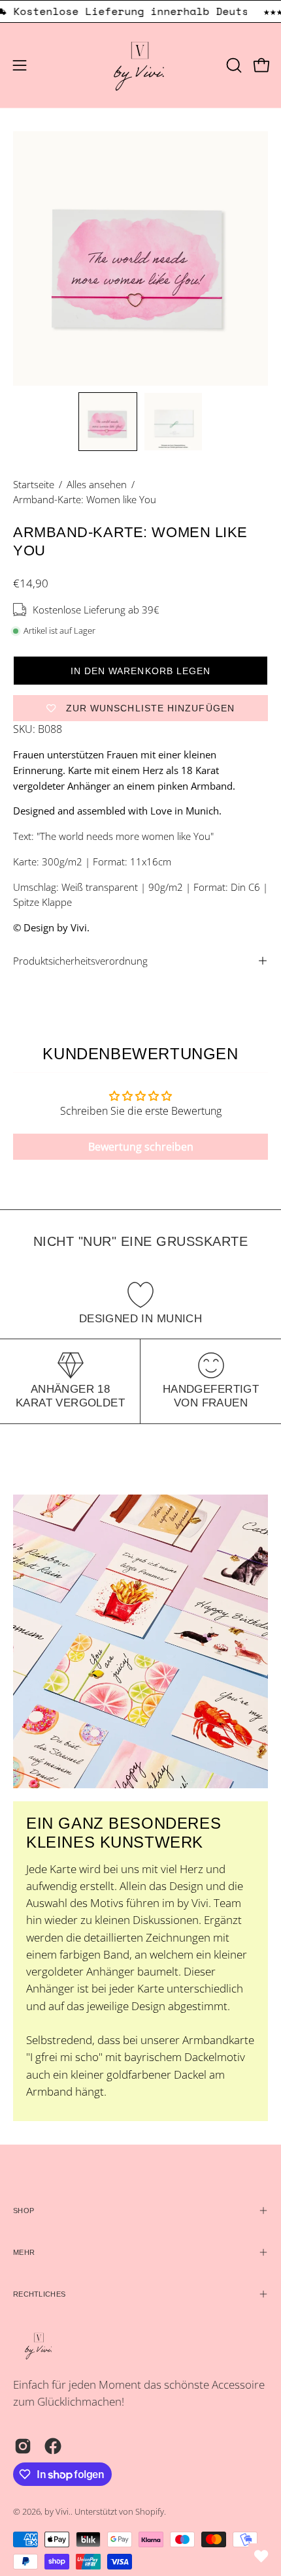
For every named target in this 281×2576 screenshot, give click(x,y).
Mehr (24, 2252)
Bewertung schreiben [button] (141, 1147)
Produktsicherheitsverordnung (80, 961)
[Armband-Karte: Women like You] (108, 422)
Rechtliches (39, 2294)
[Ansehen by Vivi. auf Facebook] (53, 2446)
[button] (233, 65)
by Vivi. (58, 2512)
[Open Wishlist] (261, 2556)
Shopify (150, 2512)
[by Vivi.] (140, 65)
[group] (140, 11)
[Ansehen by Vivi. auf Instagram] (23, 2446)
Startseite (34, 484)
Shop (24, 2211)
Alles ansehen (97, 484)
